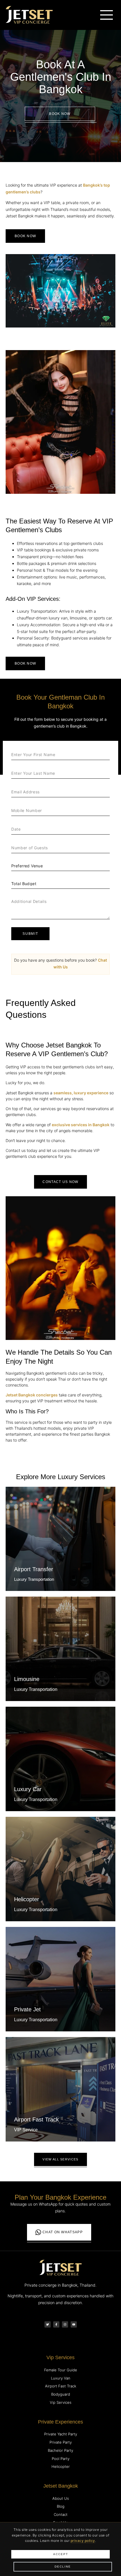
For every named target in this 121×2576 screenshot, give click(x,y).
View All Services (60, 2159)
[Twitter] (48, 2324)
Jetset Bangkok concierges (32, 1395)
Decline (63, 2567)
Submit (30, 934)
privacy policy (83, 2541)
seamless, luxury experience (81, 1093)
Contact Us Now (60, 1182)
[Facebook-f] (56, 2324)
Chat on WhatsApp (63, 2232)
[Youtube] (74, 2324)
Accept (61, 2554)
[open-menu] (107, 15)
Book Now (60, 114)
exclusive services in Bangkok (81, 1125)
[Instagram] (65, 2324)
